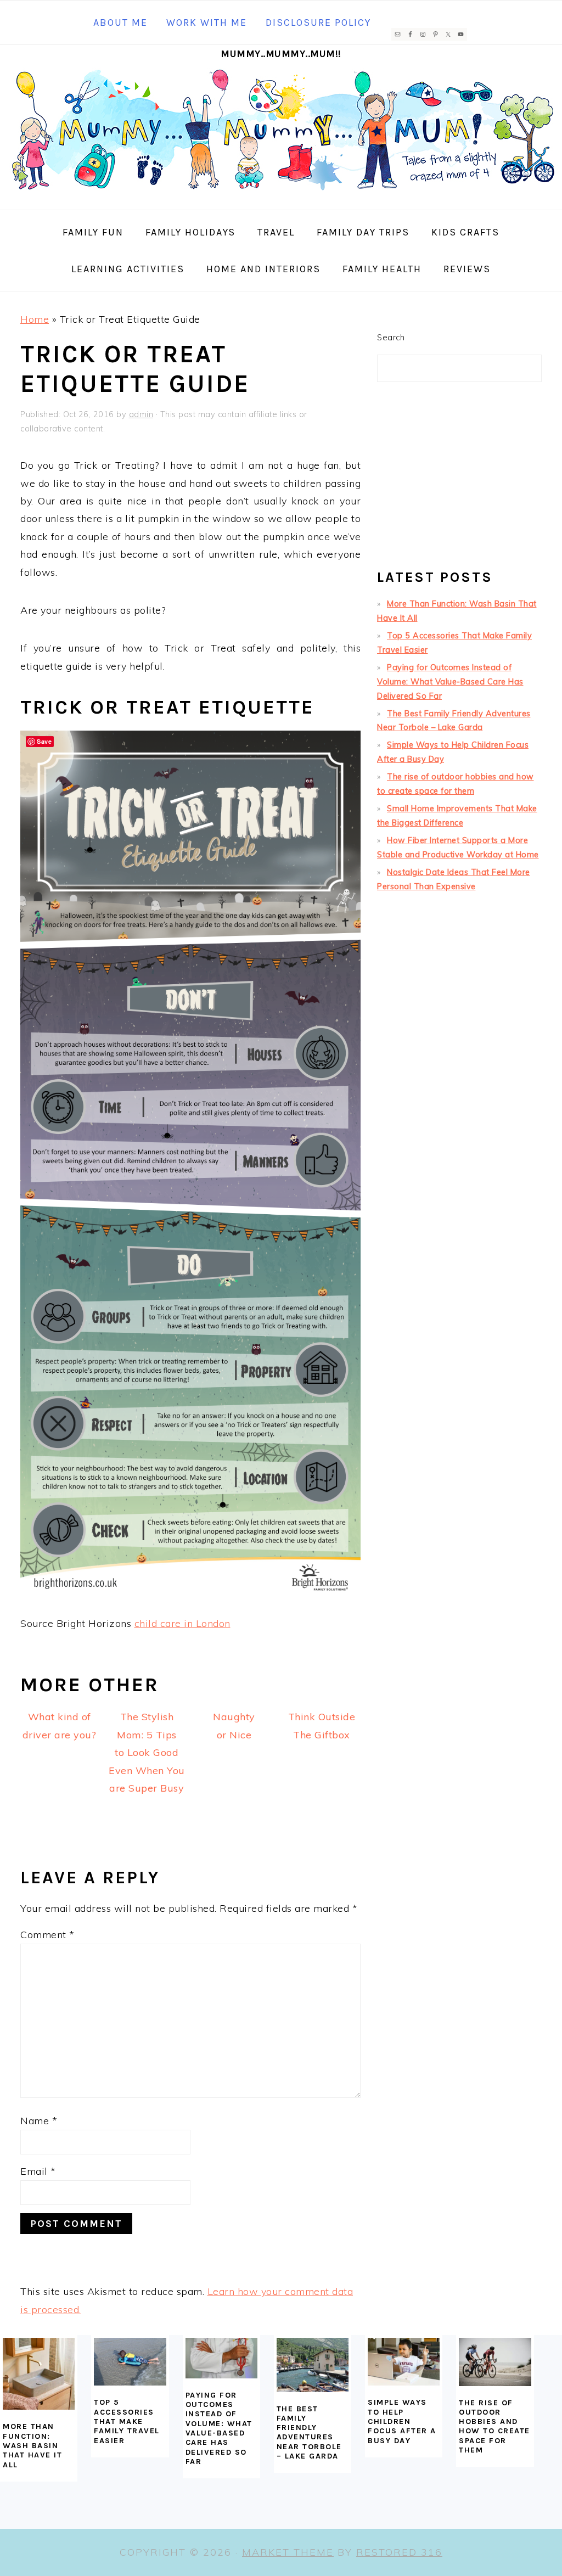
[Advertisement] (459, 480)
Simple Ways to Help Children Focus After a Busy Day (402, 2421)
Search (391, 338)
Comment (47, 1935)
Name (39, 2121)
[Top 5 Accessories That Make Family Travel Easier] (130, 2362)
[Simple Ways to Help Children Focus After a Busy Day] (404, 2362)
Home (35, 319)
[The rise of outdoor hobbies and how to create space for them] (495, 2362)
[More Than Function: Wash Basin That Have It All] (39, 2374)
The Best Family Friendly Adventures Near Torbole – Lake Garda (309, 2432)
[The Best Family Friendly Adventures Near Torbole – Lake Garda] (313, 2365)
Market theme (288, 2552)
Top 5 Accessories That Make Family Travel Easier (127, 2421)
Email (38, 2171)
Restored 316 (399, 2552)
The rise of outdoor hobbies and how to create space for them (494, 2426)
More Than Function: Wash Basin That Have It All (32, 2445)
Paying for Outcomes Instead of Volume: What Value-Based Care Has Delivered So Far (450, 682)
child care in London (182, 1623)
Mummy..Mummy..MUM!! (281, 54)
